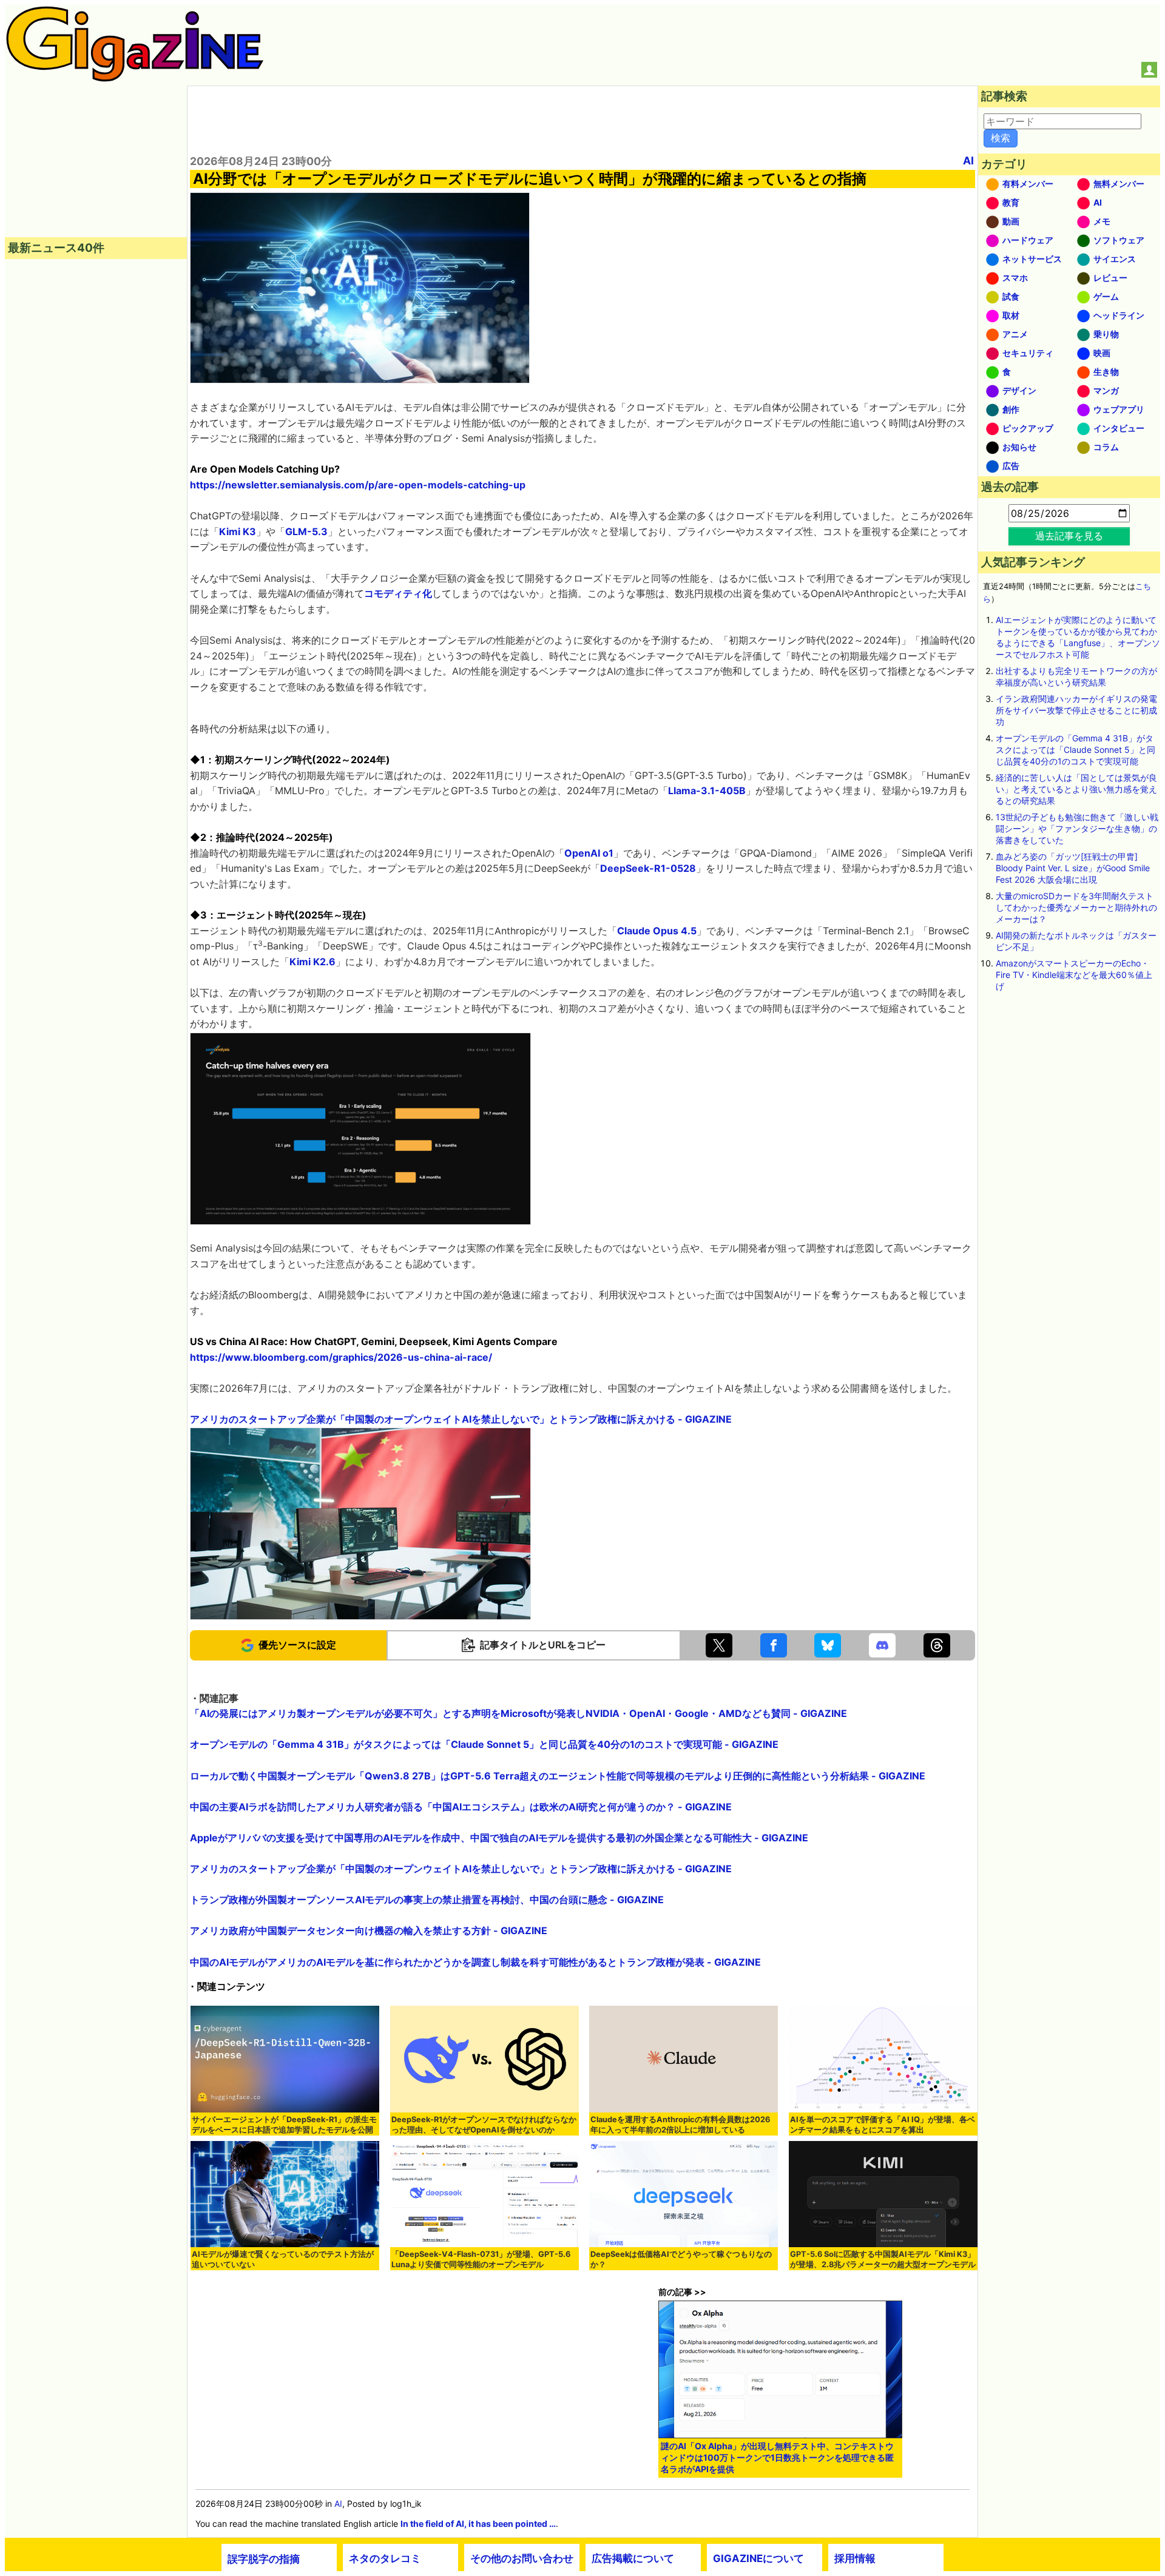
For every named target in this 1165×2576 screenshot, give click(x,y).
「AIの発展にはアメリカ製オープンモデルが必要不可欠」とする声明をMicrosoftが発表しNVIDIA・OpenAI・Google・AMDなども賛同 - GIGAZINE (518, 1713)
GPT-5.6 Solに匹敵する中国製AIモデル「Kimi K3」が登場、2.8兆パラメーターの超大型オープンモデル (883, 2259)
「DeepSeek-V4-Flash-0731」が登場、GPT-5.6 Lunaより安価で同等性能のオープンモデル (481, 2259)
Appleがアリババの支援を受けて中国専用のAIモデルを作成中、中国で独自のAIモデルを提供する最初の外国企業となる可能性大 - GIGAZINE (499, 1838)
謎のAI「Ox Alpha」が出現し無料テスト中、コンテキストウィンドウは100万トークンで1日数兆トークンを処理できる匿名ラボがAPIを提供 (777, 2457)
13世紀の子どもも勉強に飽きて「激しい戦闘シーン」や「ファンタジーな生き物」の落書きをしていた (1077, 828)
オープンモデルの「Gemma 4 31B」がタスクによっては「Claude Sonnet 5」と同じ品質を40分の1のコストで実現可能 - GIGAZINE (484, 1744)
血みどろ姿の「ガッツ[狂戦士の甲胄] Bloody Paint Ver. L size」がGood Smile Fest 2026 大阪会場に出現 (1073, 868)
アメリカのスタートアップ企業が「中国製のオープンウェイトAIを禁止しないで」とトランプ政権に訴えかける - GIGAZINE (461, 1419)
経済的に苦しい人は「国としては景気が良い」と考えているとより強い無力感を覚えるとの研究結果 (1076, 789)
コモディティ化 (398, 593)
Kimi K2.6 (312, 962)
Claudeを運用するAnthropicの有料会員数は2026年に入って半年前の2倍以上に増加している (680, 2125)
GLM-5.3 (306, 531)
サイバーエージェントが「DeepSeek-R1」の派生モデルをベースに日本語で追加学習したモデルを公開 (284, 2125)
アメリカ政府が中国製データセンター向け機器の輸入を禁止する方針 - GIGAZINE (369, 1930)
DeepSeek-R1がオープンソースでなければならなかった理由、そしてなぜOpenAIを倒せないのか (484, 2125)
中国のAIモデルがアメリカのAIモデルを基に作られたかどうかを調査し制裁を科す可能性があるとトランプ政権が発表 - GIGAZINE (475, 1962)
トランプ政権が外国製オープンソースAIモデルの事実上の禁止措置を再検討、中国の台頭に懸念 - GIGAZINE (427, 1900)
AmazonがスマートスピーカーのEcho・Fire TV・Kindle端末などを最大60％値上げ (1074, 975)
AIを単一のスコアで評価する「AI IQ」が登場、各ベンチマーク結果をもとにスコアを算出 (883, 2125)
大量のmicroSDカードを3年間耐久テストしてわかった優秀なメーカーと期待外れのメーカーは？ (1076, 907)
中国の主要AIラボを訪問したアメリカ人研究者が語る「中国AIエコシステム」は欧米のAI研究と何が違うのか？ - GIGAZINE (461, 1807)
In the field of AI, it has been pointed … (478, 2524)
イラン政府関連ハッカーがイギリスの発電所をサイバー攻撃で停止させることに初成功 (1076, 710)
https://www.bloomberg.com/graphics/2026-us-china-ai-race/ (341, 1357)
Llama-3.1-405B (707, 791)
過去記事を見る (1069, 536)
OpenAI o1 (589, 853)
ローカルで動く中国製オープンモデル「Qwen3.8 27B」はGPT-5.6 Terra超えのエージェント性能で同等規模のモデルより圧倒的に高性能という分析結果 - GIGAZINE (558, 1776)
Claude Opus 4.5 (657, 931)
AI (968, 160)
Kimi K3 (238, 531)
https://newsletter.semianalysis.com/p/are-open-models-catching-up (358, 485)
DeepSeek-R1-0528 (648, 868)
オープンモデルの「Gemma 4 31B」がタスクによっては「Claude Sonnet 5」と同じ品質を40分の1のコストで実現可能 (1076, 750)
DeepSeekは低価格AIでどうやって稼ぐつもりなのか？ (681, 2259)
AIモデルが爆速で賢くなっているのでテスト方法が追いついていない (283, 2259)
